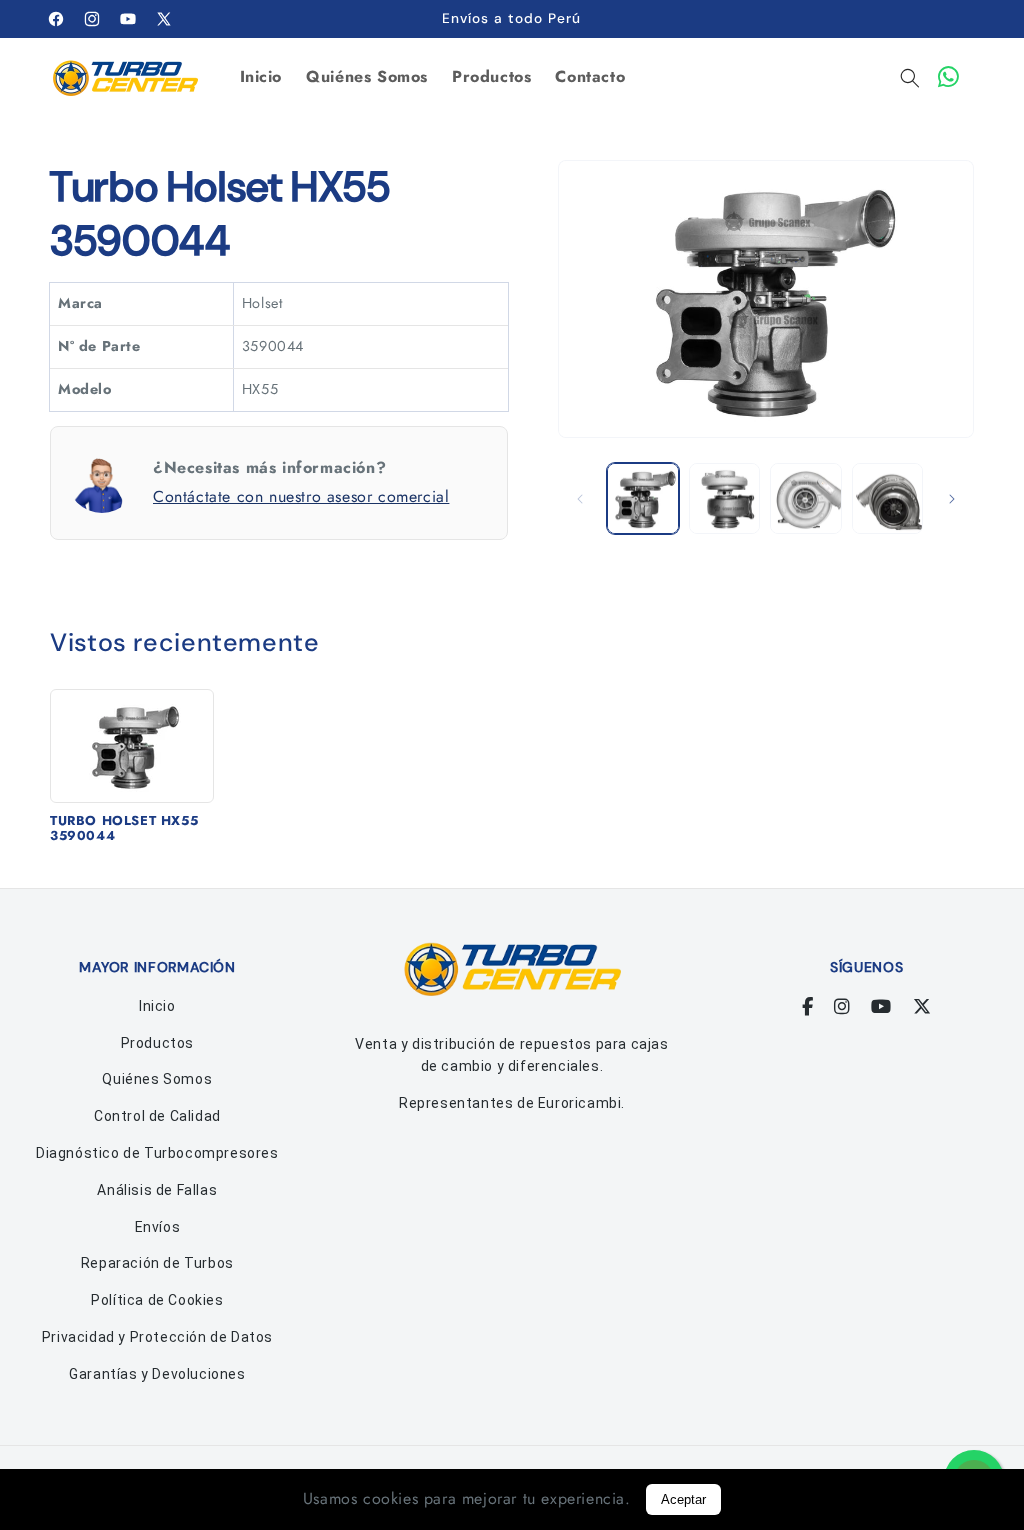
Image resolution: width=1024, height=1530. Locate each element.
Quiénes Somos (157, 1079)
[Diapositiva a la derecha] (952, 499)
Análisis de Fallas (157, 1190)
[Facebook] (808, 1006)
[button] (910, 78)
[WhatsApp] (949, 77)
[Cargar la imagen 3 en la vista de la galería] (805, 498)
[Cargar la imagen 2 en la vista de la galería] (724, 498)
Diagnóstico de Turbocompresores (157, 1153)
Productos (157, 1043)
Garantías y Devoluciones (157, 1374)
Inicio (157, 1006)
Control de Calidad (157, 1116)
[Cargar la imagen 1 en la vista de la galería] (642, 498)
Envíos (158, 1227)
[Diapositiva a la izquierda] (580, 499)
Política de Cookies (157, 1300)
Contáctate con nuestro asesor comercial (301, 496)
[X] (922, 1006)
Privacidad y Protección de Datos (157, 1337)
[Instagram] (842, 1006)
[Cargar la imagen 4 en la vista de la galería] (887, 498)
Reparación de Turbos (157, 1263)
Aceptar (683, 1499)
